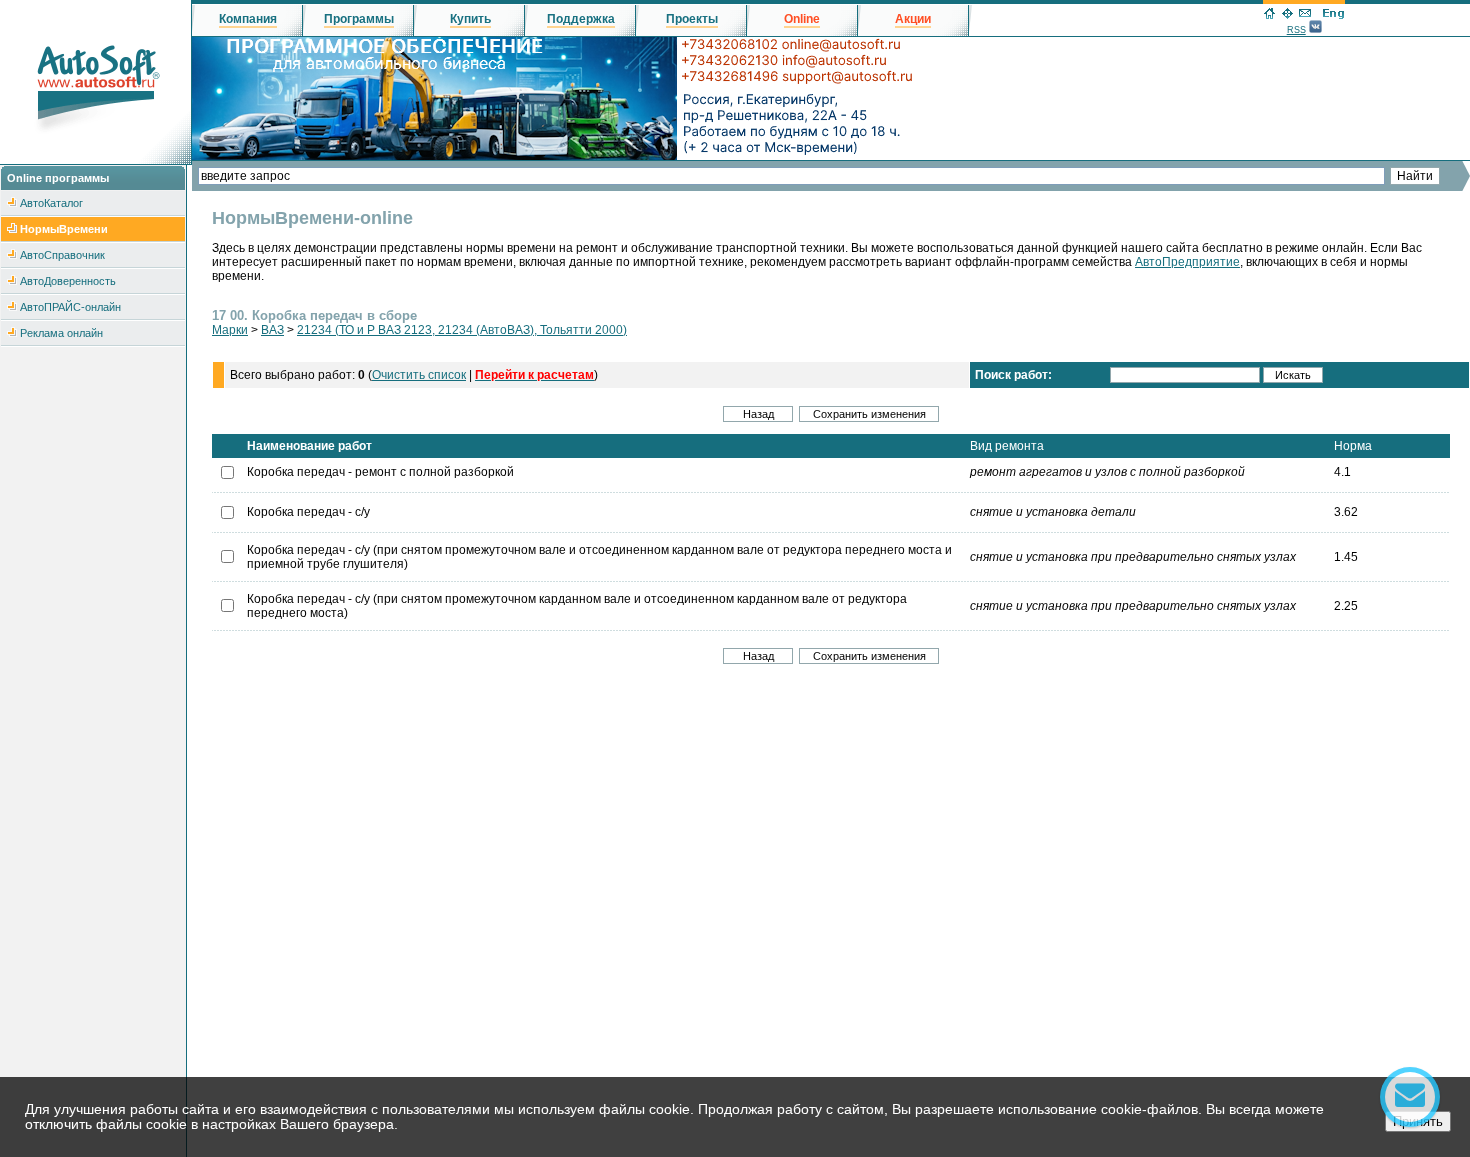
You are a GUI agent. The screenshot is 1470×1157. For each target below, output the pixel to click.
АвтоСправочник (62, 255)
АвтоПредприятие (1187, 262)
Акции (913, 19)
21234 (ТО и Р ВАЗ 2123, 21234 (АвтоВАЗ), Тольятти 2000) (462, 330)
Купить (470, 19)
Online (802, 19)
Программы (359, 19)
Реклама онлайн (61, 333)
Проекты (692, 19)
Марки (230, 330)
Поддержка (581, 19)
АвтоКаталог (51, 203)
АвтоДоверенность (68, 281)
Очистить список (419, 375)
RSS (1296, 30)
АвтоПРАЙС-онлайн (70, 307)
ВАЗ (272, 330)
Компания (248, 19)
